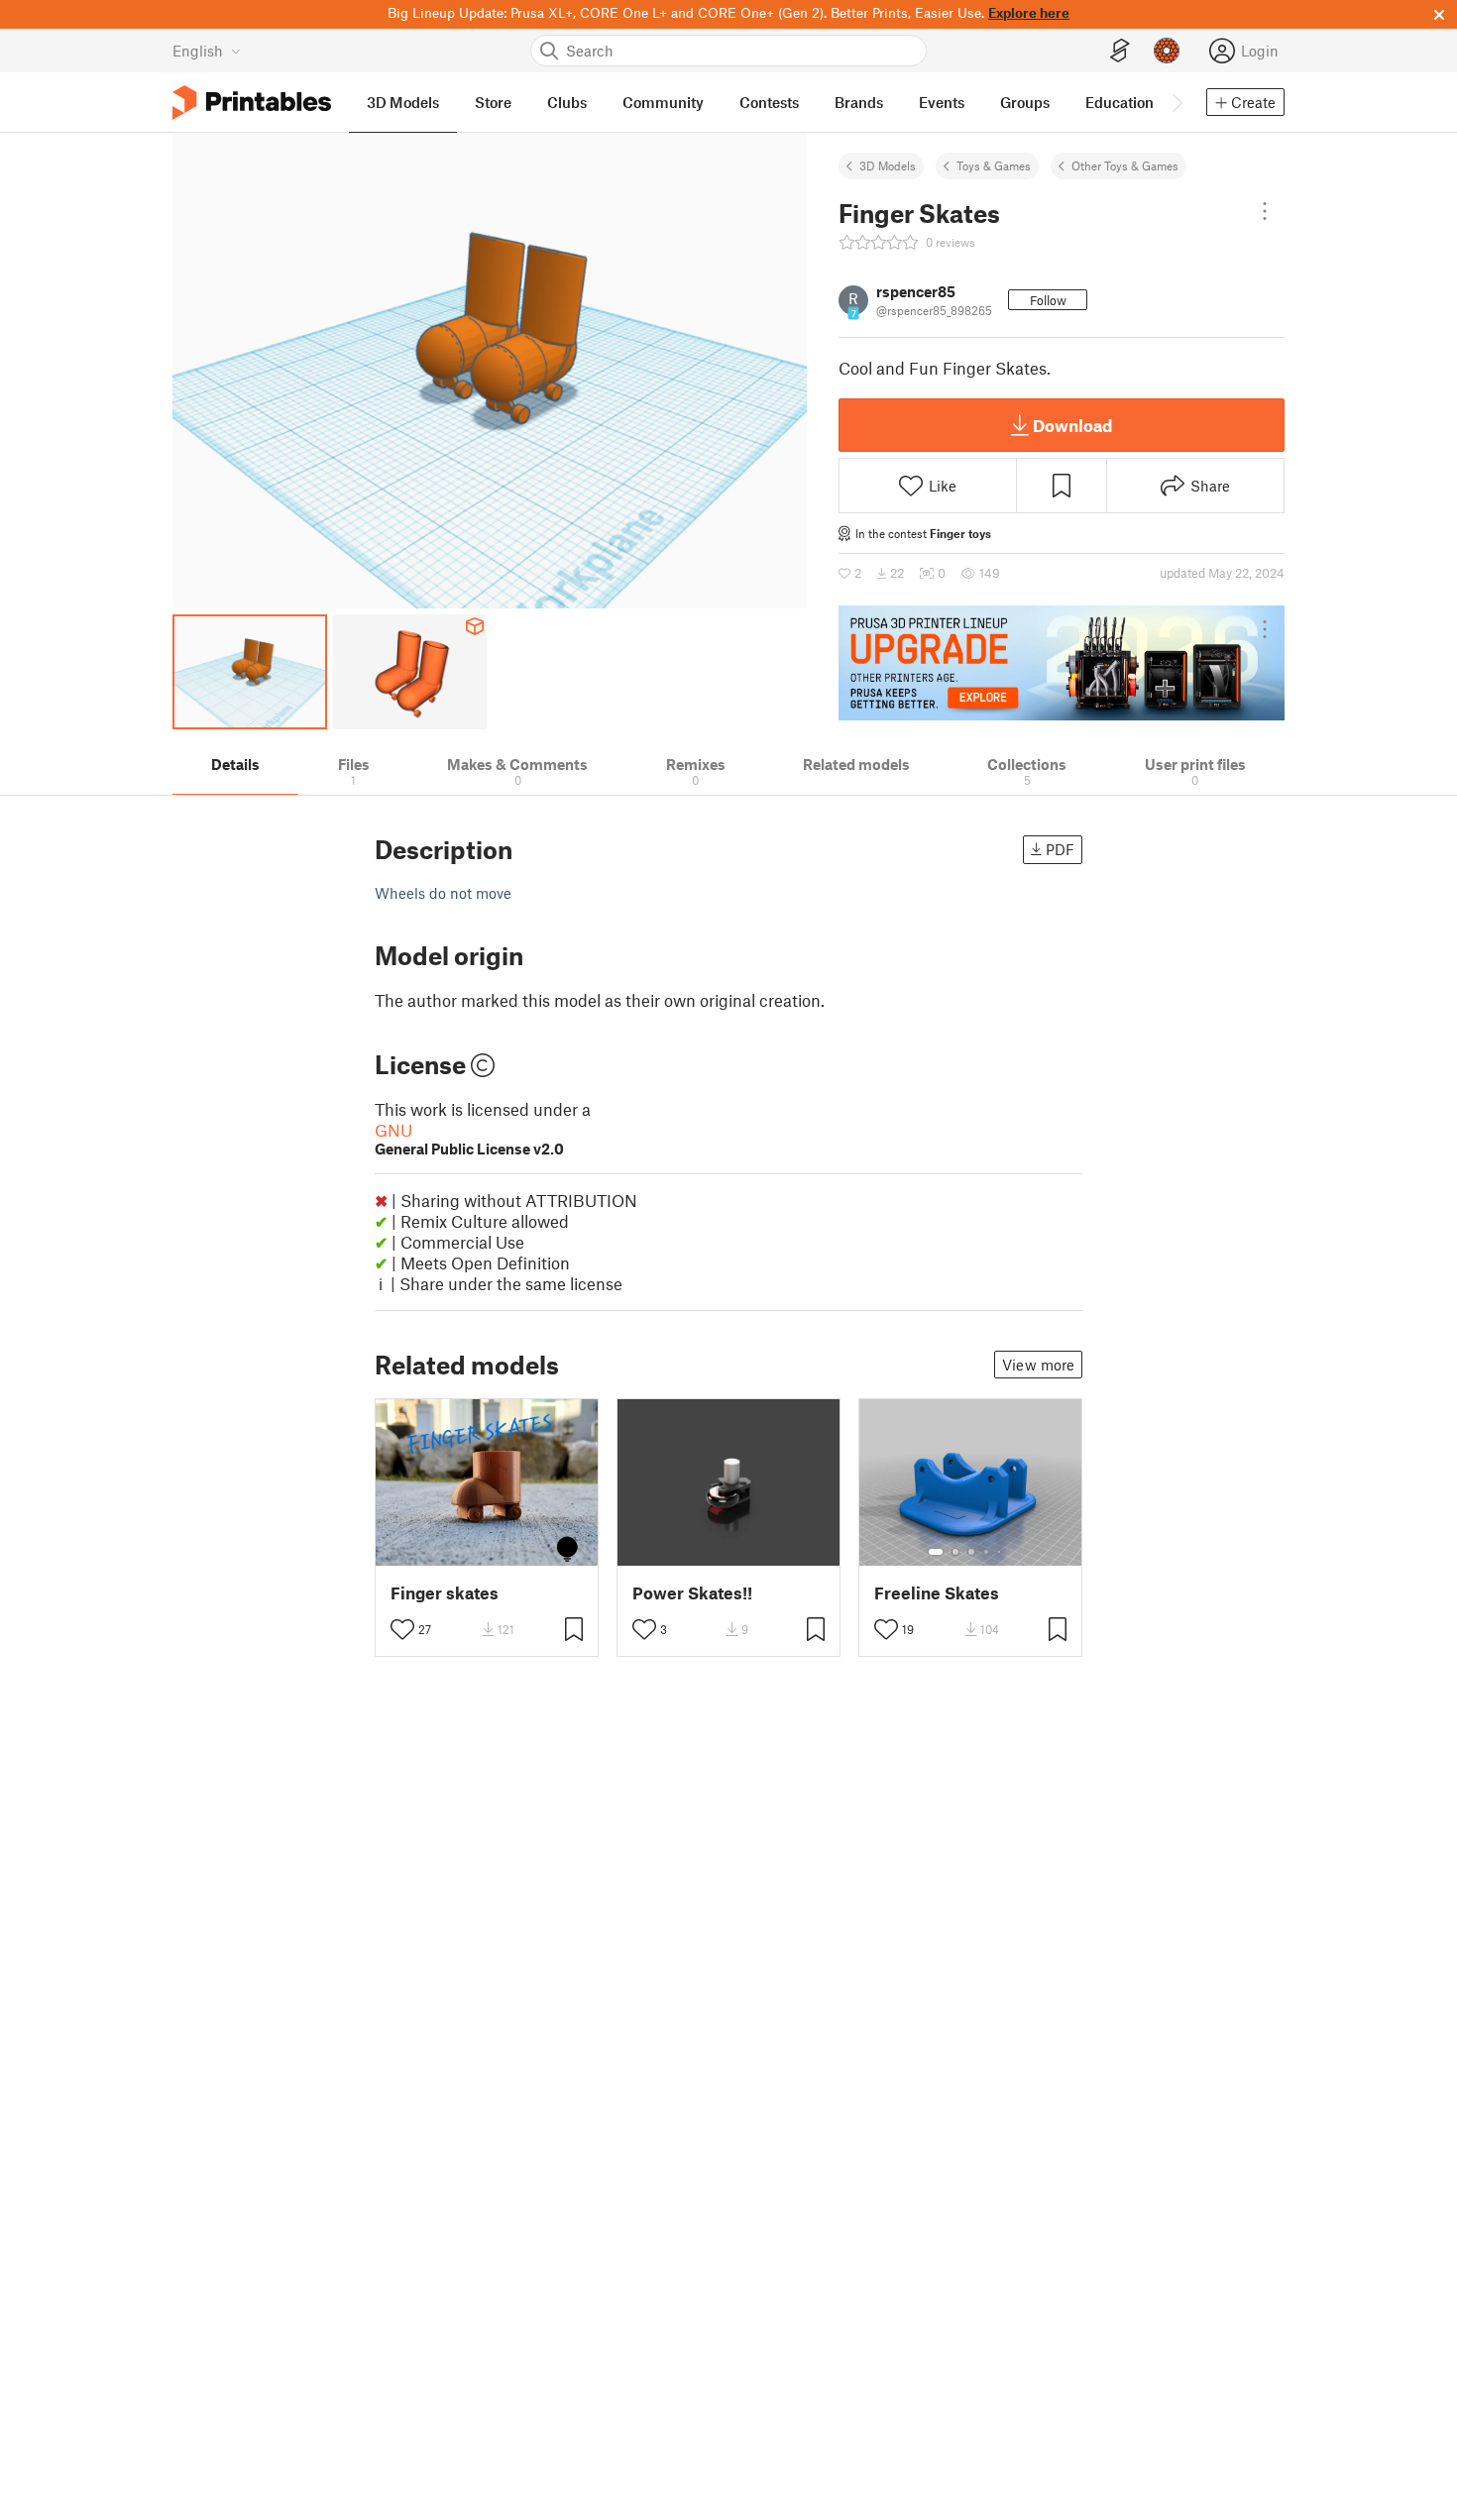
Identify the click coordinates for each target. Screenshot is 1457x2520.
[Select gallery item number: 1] (936, 1552)
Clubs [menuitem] (567, 102)
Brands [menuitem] (859, 102)
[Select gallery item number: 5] (1001, 1552)
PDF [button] (1060, 849)
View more (1038, 1365)
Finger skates (445, 1593)
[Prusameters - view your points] (1167, 51)
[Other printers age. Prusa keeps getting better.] (1062, 663)
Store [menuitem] (493, 102)
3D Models (888, 165)
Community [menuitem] (663, 102)
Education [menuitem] (1120, 102)
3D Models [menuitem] (403, 102)
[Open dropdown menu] (1265, 211)
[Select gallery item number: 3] (971, 1552)
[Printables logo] (252, 103)
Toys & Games (994, 165)
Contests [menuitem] (769, 102)
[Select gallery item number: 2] (955, 1552)
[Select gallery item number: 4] (987, 1552)
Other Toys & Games (1125, 165)
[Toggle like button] (402, 1629)
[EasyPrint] (1120, 51)
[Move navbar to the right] (1177, 102)
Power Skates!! (692, 1593)
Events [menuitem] (942, 102)
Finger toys (960, 533)
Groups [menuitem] (1025, 102)
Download (1072, 425)
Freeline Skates (937, 1593)
